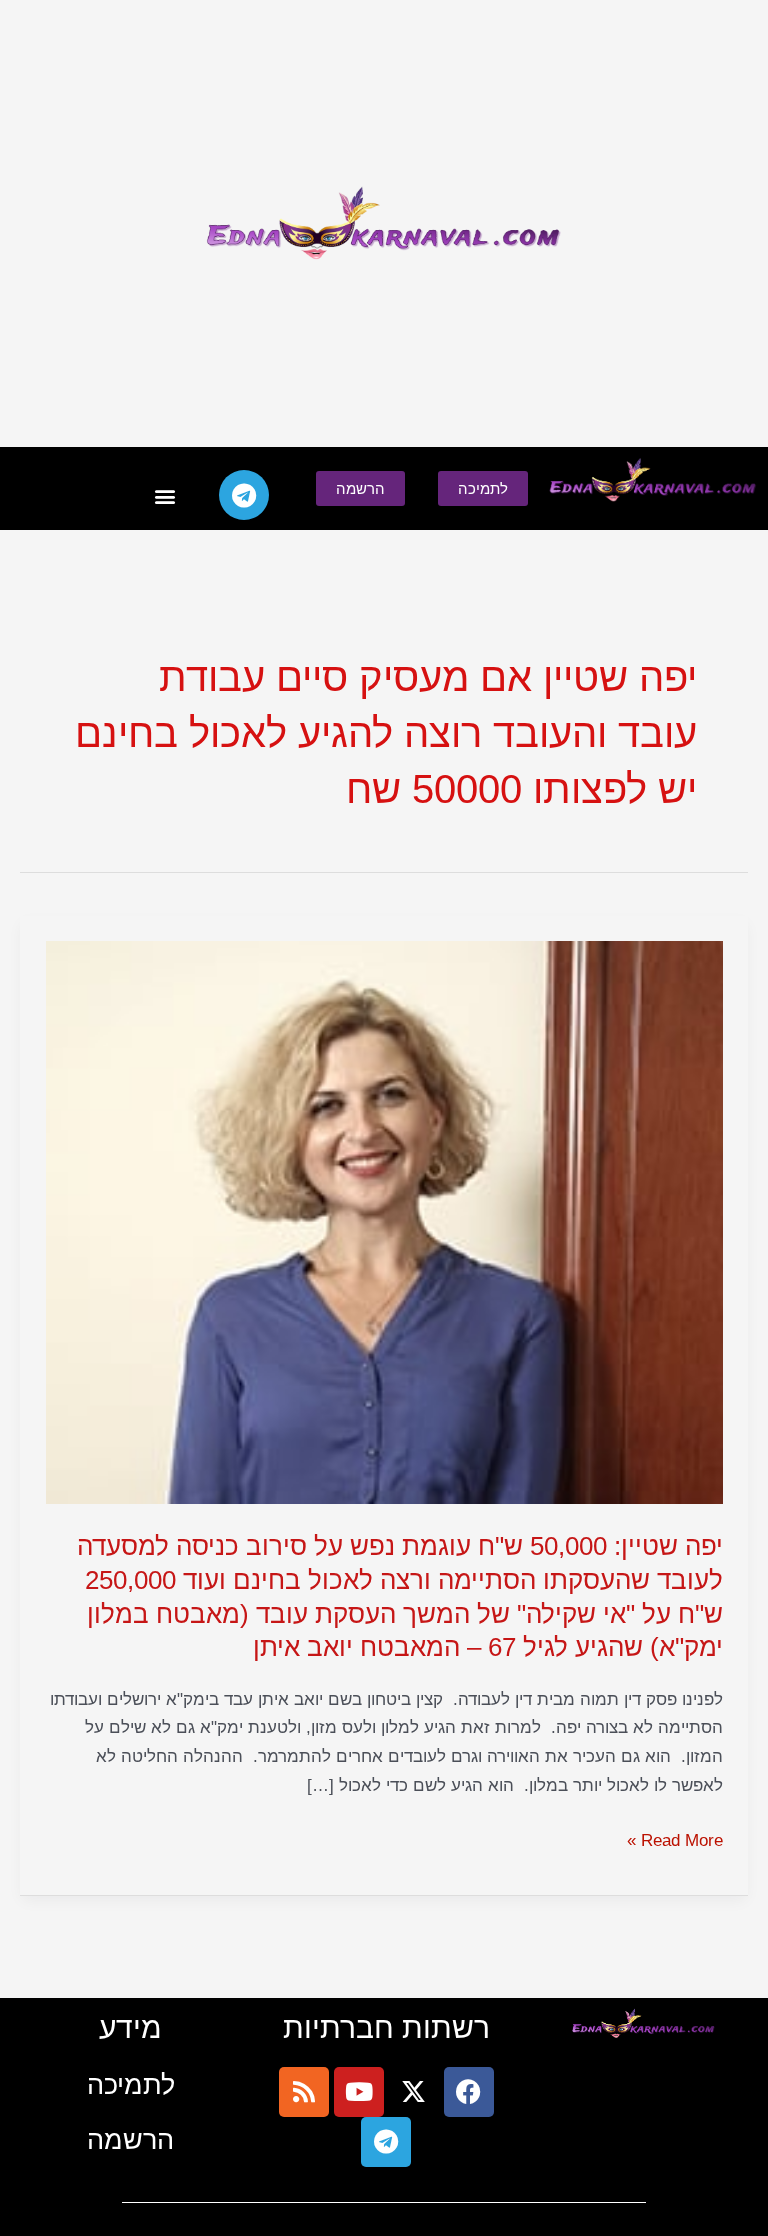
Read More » (675, 1841)
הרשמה (130, 2139)
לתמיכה (131, 2084)
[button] (164, 495)
